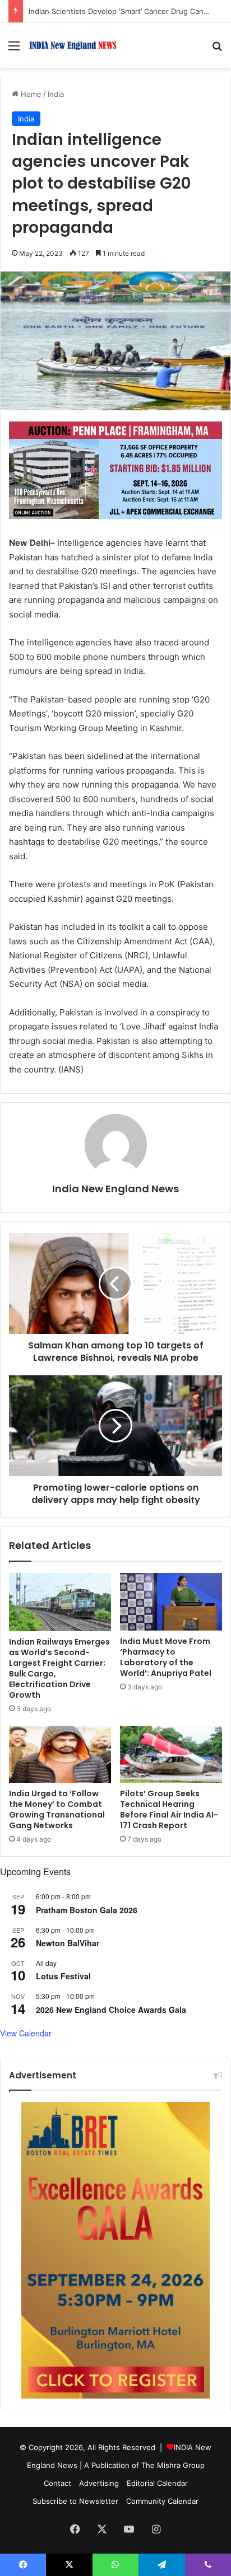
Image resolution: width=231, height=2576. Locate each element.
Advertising (99, 2483)
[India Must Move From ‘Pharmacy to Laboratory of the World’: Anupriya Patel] (171, 1602)
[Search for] (217, 50)
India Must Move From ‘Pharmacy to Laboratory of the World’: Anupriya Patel (166, 1657)
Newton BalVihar (68, 1943)
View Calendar (26, 2033)
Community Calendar (162, 2501)
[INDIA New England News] (73, 46)
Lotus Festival (63, 1976)
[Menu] (14, 50)
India (56, 94)
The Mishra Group (173, 2465)
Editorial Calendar (157, 2483)
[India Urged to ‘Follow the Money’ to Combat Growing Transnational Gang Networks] (60, 1755)
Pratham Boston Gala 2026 (87, 1910)
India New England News (115, 1189)
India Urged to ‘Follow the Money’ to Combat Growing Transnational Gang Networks (57, 1809)
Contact (57, 2483)
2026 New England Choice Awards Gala (111, 2010)
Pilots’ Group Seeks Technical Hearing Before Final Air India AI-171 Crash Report (169, 1809)
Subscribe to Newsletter (75, 2501)
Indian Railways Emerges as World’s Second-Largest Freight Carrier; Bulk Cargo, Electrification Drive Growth (59, 1668)
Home (30, 94)
